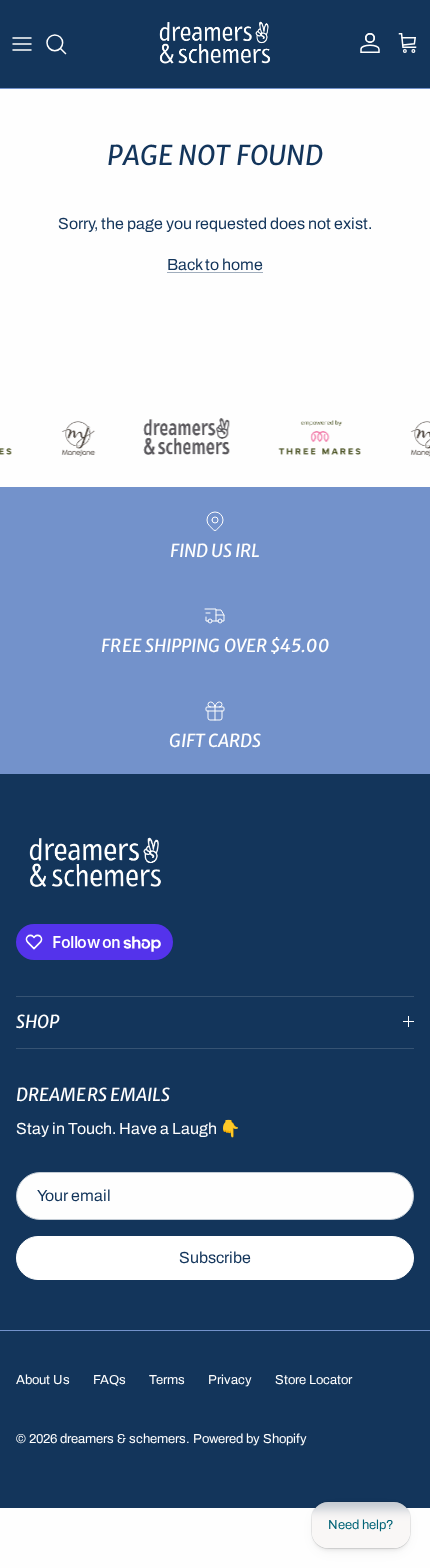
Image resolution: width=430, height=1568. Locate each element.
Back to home (215, 264)
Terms (167, 1380)
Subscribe (215, 1257)
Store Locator (313, 1380)
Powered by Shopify (250, 1439)
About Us (43, 1380)
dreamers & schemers (123, 1439)
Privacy (230, 1380)
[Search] (66, 44)
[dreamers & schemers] (215, 44)
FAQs (109, 1380)
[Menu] (22, 44)
